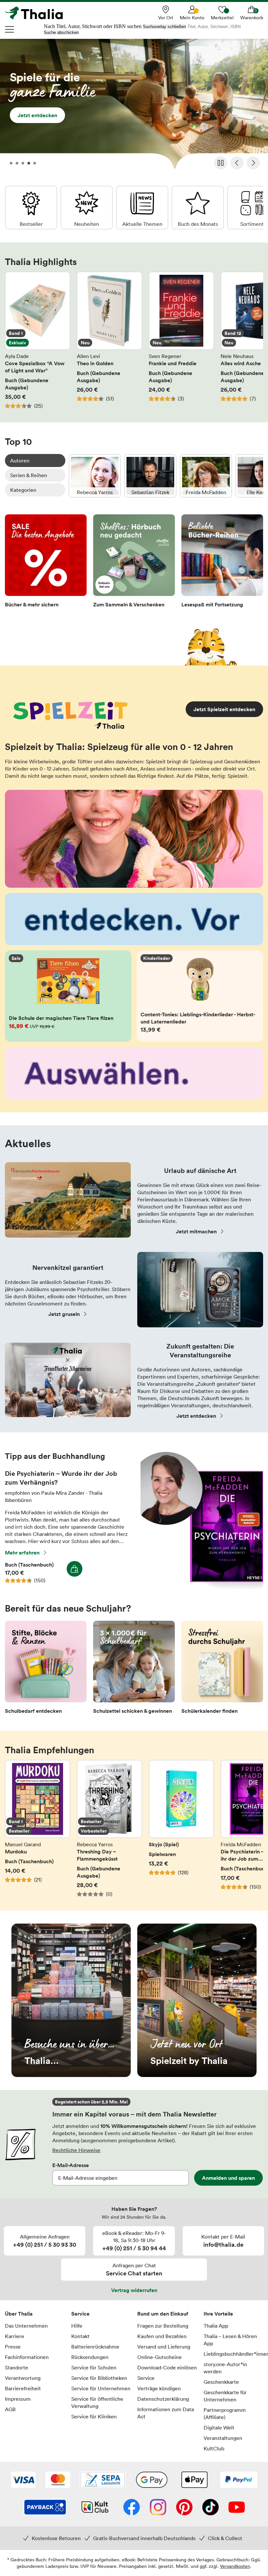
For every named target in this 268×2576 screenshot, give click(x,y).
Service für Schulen (94, 2367)
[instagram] (158, 2508)
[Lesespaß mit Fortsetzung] (222, 563)
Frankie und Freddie (181, 340)
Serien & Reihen (29, 475)
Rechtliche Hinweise (76, 2150)
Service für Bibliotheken (99, 2378)
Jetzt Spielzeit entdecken (224, 709)
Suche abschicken (61, 32)
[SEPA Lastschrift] (103, 2480)
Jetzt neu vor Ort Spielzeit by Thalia (197, 2000)
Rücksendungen (90, 2357)
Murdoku (38, 1829)
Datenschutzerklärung (163, 2399)
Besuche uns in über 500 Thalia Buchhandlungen (71, 2000)
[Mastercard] (58, 2480)
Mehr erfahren (22, 1553)
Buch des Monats (198, 208)
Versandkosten (235, 2566)
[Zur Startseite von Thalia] (38, 13)
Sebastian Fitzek (150, 476)
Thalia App (216, 2326)
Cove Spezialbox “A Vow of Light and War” (38, 340)
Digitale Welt (219, 2428)
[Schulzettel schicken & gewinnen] (134, 1669)
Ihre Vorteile (218, 2314)
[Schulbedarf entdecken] (46, 1669)
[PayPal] (239, 2480)
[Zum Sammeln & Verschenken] (134, 563)
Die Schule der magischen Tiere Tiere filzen (68, 996)
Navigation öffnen (10, 29)
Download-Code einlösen (167, 2367)
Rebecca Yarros (95, 476)
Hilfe (77, 2326)
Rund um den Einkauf (163, 2314)
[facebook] (132, 2508)
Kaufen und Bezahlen (162, 2336)
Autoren (20, 461)
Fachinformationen (27, 2357)
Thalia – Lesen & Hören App (230, 2340)
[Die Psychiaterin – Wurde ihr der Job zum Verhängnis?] (202, 1587)
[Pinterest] (184, 2508)
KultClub (214, 2448)
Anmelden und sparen (228, 2178)
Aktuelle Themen (142, 208)
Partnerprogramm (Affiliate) (225, 2413)
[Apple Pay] (194, 2480)
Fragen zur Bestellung (163, 2326)
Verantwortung (23, 2378)
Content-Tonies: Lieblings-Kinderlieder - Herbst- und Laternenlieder (200, 996)
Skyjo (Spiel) (181, 1829)
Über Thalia (19, 2314)
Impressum (18, 2399)
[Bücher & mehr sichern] (46, 563)
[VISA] (23, 2480)
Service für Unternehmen (101, 2388)
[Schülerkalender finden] (222, 1669)
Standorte (17, 2367)
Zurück (237, 163)
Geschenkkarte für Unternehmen (225, 2396)
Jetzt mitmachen (196, 1231)
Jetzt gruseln (64, 1314)
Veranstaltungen (223, 2438)
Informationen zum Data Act (166, 2413)
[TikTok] (210, 2508)
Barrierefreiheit (23, 2388)
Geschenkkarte (221, 2382)
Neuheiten (87, 208)
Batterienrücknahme (95, 2347)
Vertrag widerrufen (134, 2290)
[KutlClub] (95, 2508)
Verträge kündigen (159, 2388)
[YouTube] (237, 2508)
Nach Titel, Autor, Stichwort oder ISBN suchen (93, 26)
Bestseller (31, 208)
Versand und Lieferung (164, 2347)
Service (80, 2314)
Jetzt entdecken (134, 106)
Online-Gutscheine (159, 2357)
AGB (10, 2409)
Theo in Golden (109, 340)
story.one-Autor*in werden (225, 2368)
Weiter (253, 163)
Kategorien (23, 490)
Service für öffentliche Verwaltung (97, 2402)
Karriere (15, 2336)
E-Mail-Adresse (71, 2165)
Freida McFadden (206, 476)
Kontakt (80, 2336)
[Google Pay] (152, 2480)
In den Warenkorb (75, 1569)
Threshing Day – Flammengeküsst (109, 1829)
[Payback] (45, 2508)
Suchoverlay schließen (164, 27)
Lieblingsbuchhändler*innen (234, 2354)
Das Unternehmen (26, 2326)
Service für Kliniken (94, 2416)
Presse (13, 2347)
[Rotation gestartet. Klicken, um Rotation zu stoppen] (221, 163)
